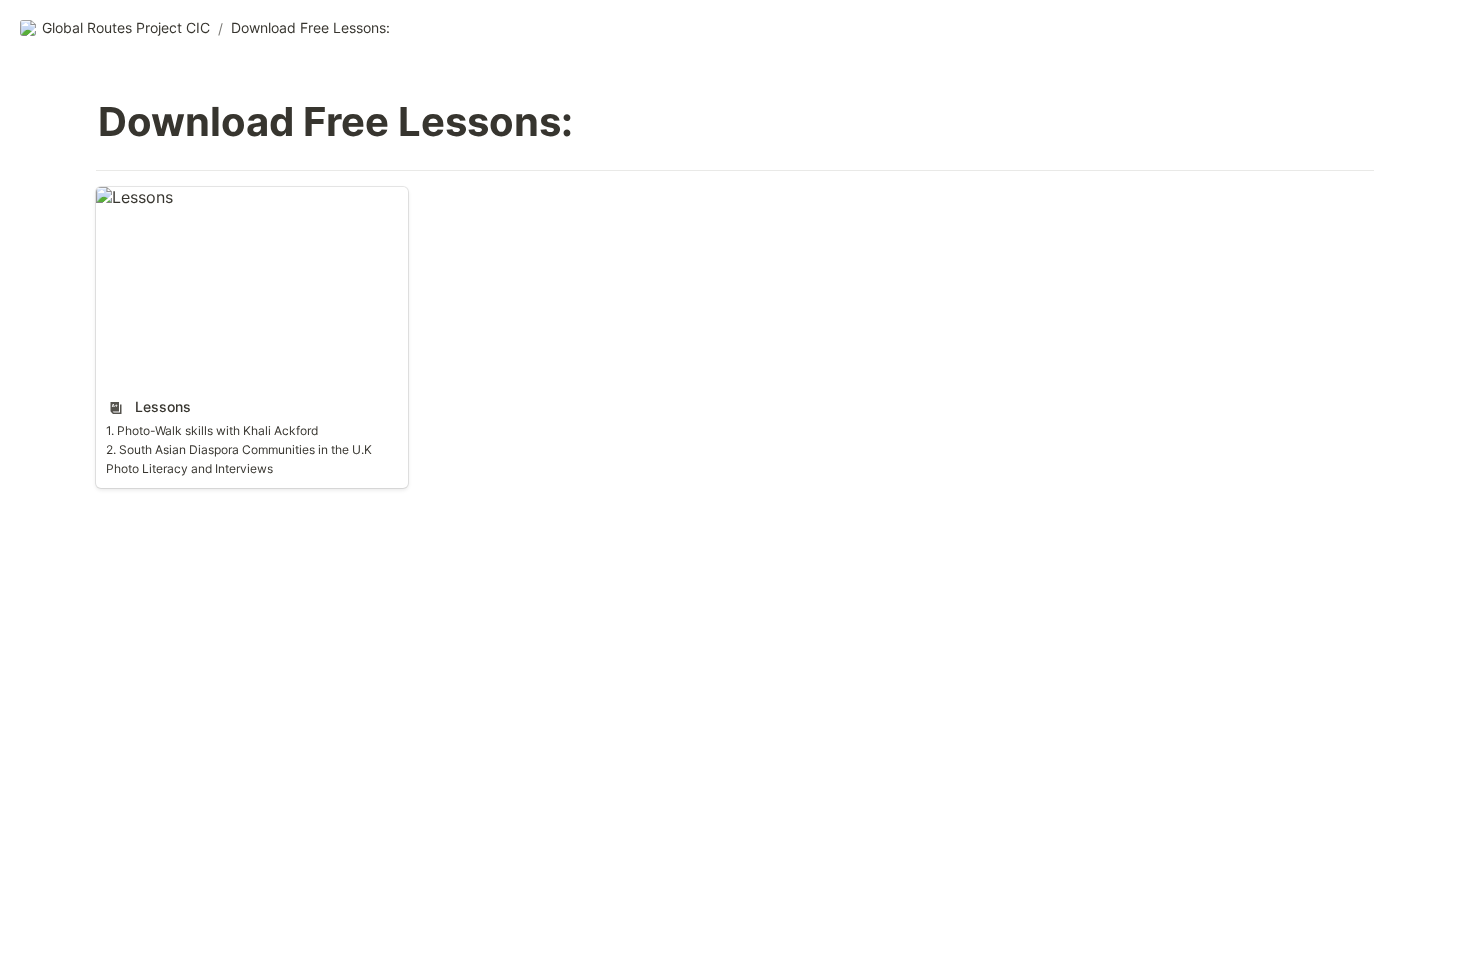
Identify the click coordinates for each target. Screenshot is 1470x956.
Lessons (126, 197)
